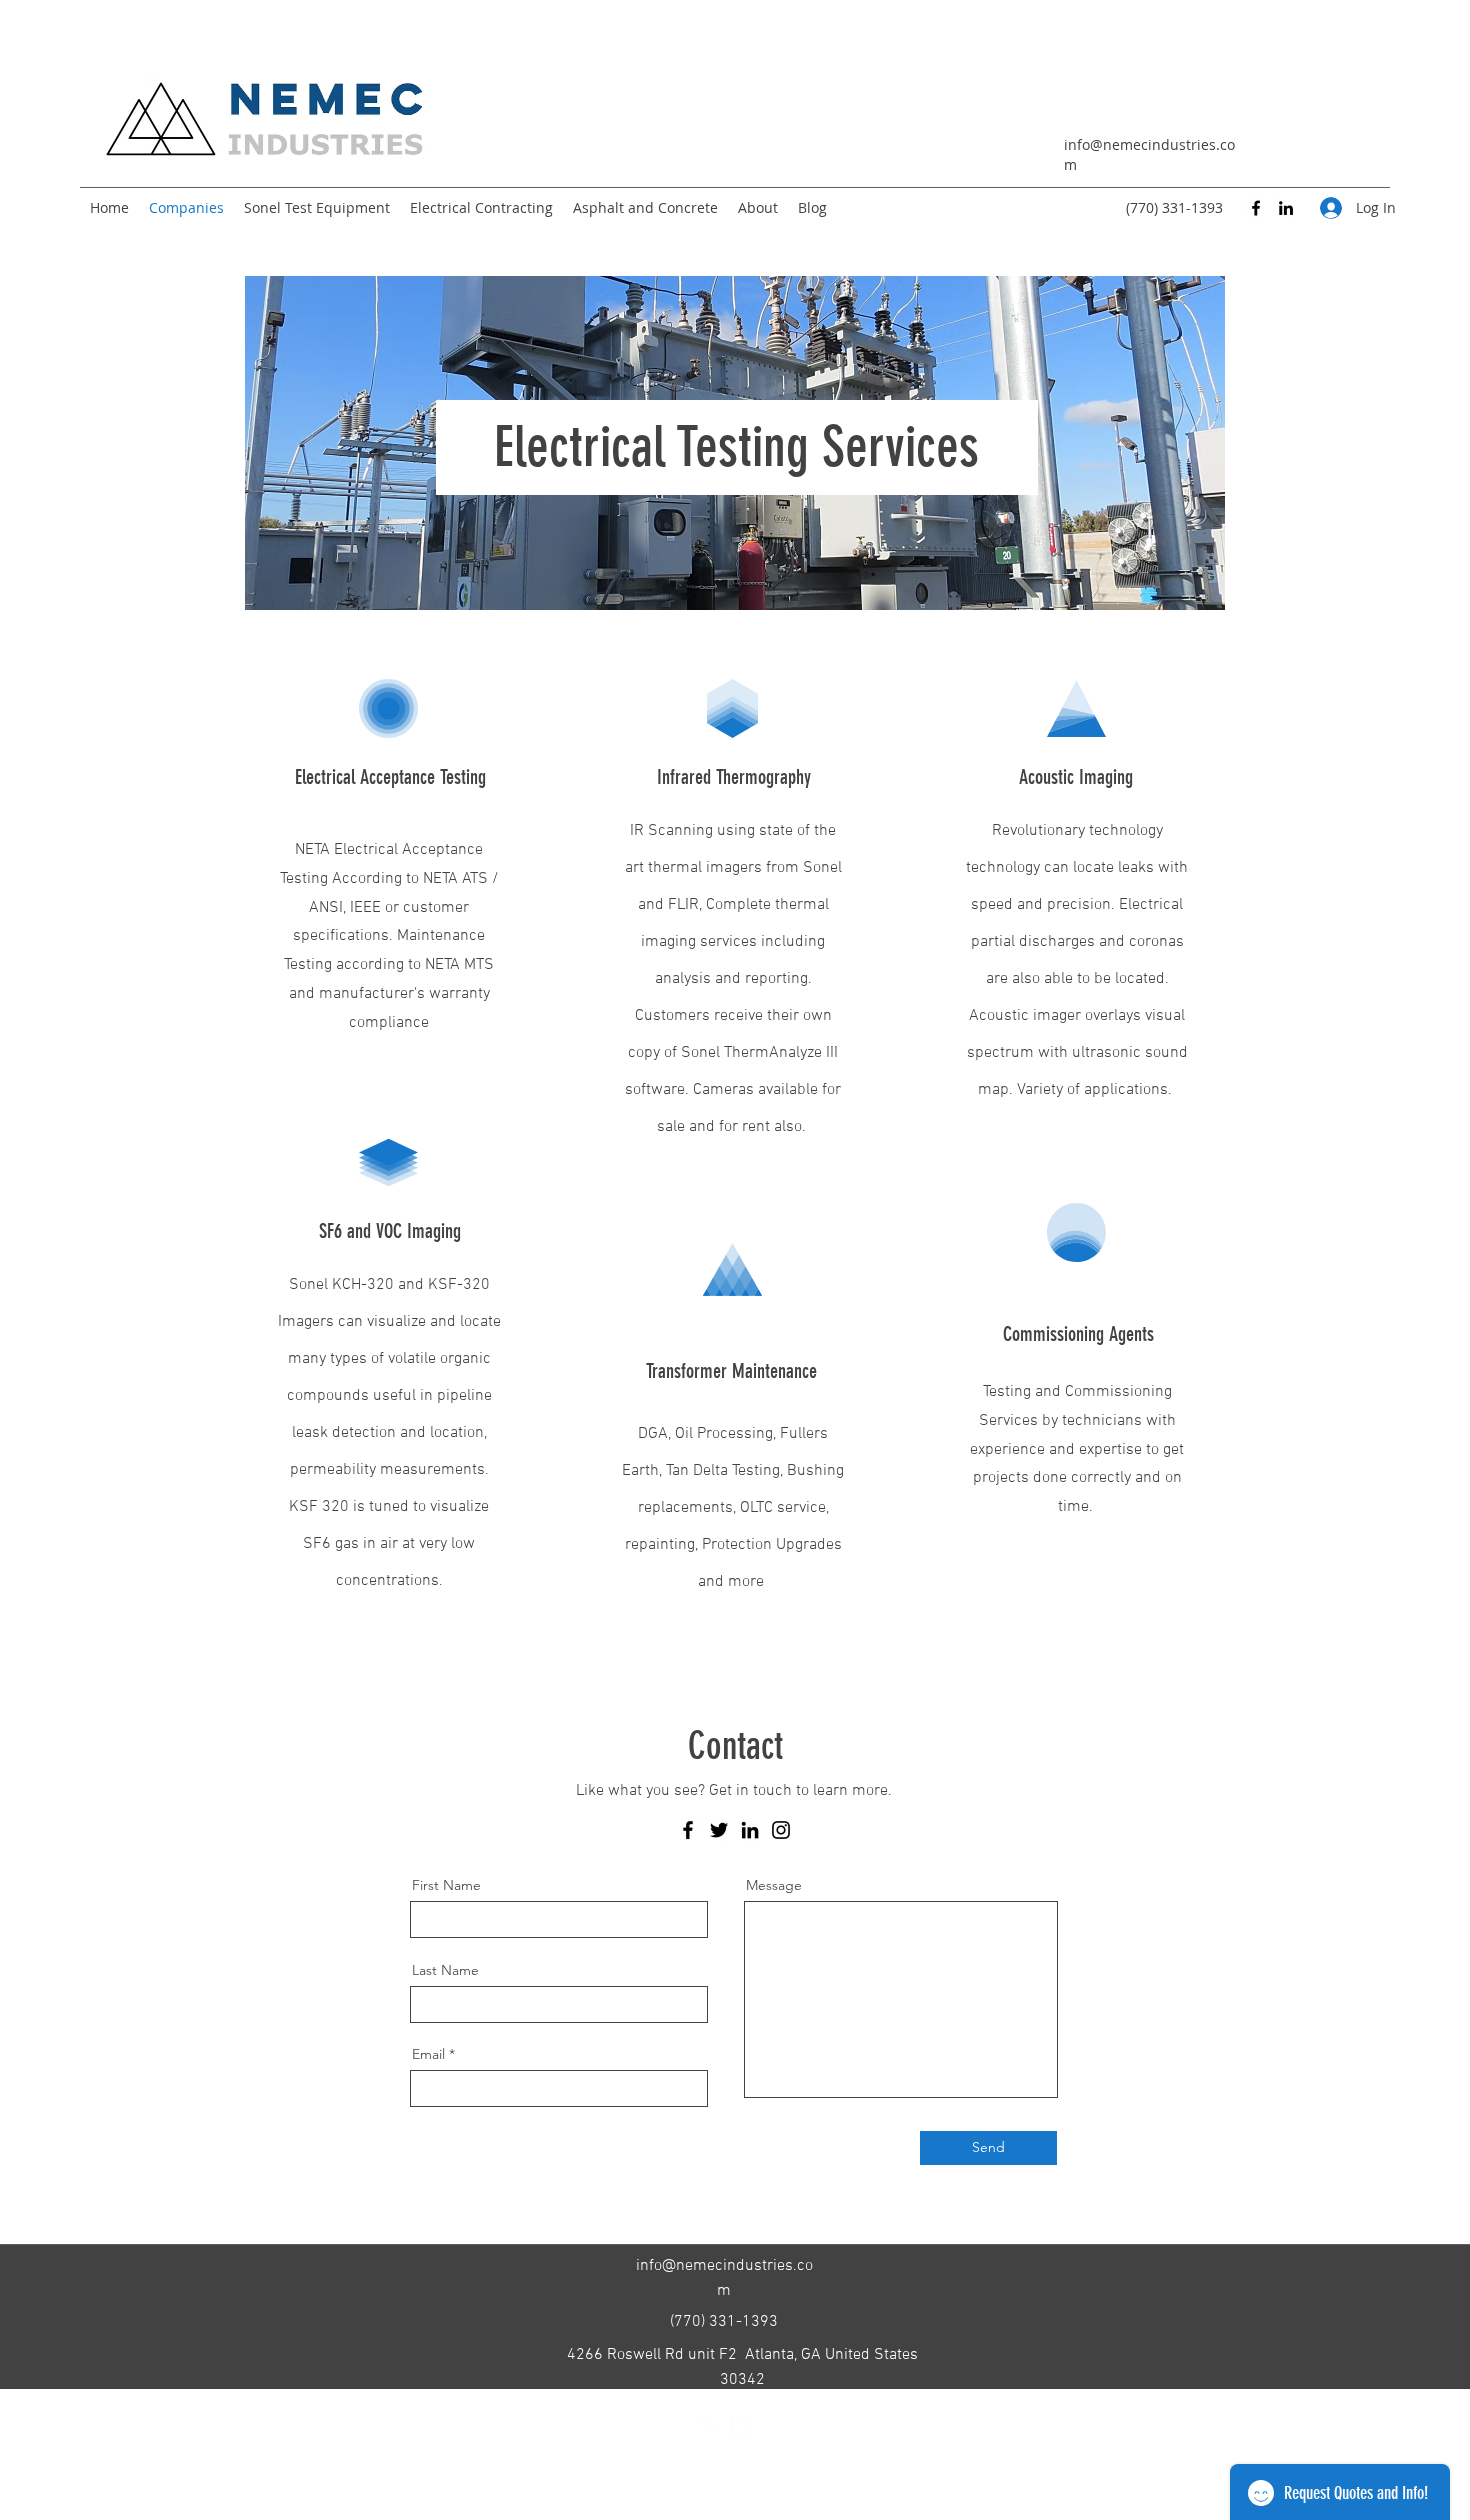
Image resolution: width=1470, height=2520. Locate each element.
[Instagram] (781, 1830)
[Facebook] (1256, 208)
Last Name (445, 1970)
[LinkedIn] (1286, 208)
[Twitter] (719, 1830)
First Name (446, 1885)
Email (428, 2054)
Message (774, 1885)
